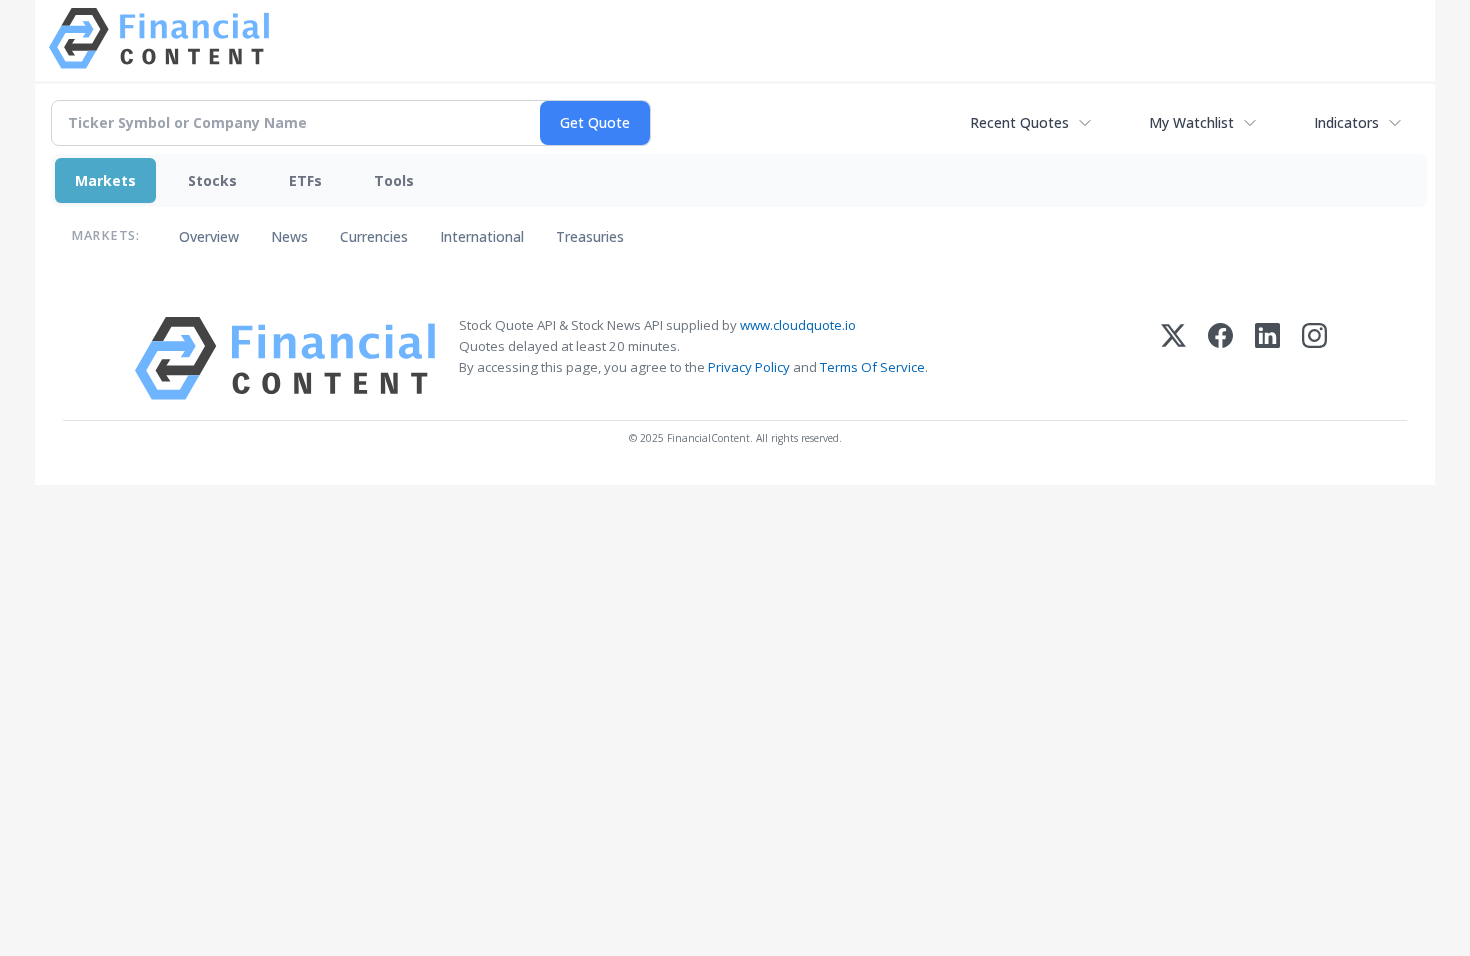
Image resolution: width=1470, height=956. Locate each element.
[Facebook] (1220, 358)
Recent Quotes (1019, 122)
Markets (105, 180)
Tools (394, 180)
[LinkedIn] (1267, 358)
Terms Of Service (872, 367)
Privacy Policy (749, 367)
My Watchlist (1191, 122)
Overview (209, 236)
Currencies (374, 236)
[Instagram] (1314, 358)
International (482, 236)
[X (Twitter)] (1173, 358)
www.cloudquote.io (798, 325)
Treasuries (590, 236)
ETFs (305, 180)
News (289, 236)
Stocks (212, 180)
